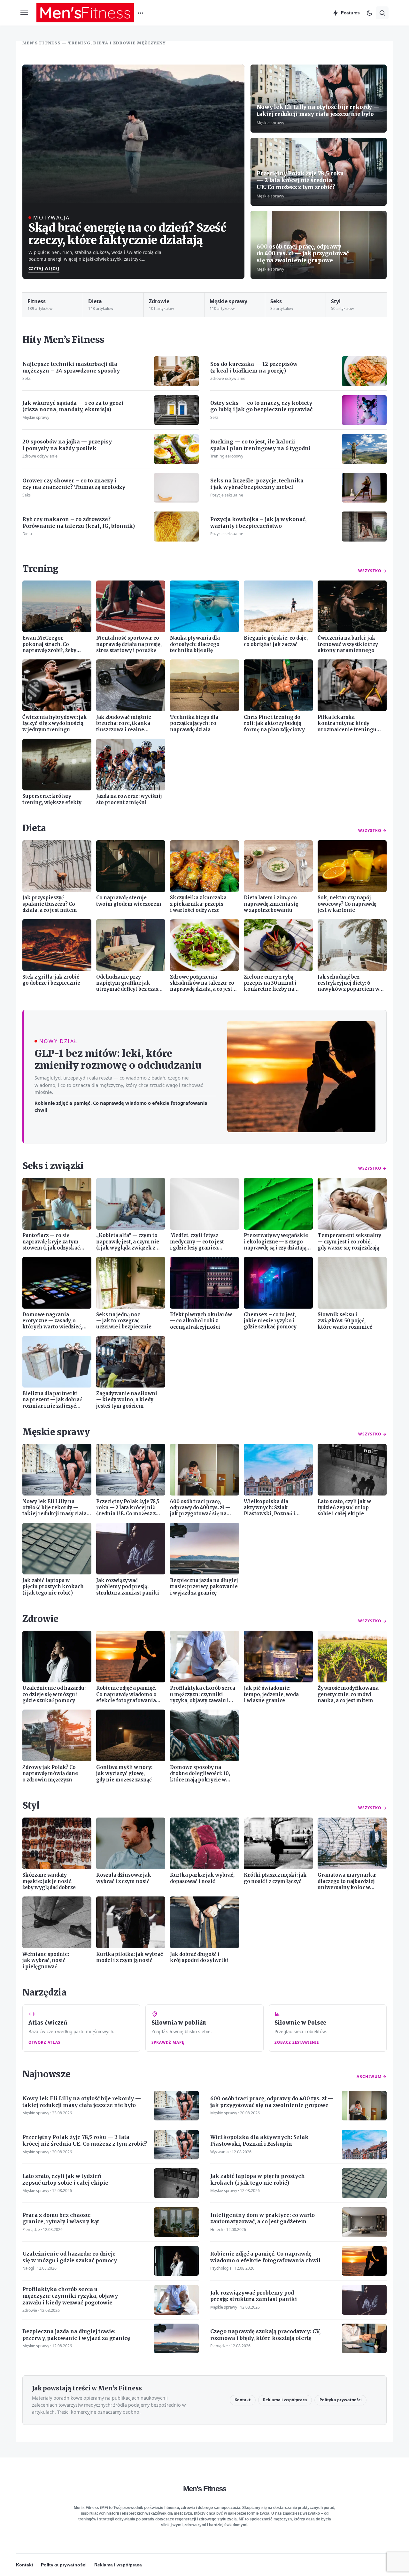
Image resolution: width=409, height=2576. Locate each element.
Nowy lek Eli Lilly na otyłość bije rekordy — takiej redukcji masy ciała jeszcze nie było (318, 111)
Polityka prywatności (341, 2400)
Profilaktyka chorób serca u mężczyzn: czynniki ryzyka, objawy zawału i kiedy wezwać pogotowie (70, 2296)
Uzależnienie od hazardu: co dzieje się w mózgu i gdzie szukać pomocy (70, 2257)
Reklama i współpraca (285, 2400)
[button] (24, 13)
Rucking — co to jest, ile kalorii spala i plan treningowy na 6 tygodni (260, 445)
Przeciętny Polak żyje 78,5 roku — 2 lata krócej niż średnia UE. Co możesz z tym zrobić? (300, 180)
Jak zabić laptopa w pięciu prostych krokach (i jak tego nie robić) (258, 2179)
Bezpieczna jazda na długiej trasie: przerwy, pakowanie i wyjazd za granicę (76, 2335)
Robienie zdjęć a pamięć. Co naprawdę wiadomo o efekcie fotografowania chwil (121, 1106)
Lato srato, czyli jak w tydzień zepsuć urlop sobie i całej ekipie (65, 2179)
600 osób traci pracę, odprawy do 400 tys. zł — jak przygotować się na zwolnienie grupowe (303, 254)
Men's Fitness (205, 2489)
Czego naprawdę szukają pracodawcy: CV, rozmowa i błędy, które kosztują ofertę (265, 2335)
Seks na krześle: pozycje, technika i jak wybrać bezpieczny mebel (257, 484)
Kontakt (243, 2400)
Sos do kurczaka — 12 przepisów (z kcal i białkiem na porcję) (254, 367)
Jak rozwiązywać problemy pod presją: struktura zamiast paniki (254, 2296)
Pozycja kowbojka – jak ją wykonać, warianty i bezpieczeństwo (258, 523)
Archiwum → (372, 2076)
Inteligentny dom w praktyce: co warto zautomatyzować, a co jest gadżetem (262, 2218)
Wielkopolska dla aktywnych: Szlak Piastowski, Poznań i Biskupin (259, 2140)
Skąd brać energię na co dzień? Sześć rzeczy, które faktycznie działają (127, 234)
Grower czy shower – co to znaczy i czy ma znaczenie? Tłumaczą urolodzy (74, 484)
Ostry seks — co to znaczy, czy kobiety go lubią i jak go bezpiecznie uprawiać (261, 406)
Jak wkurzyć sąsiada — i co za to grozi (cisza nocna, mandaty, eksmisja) (73, 406)
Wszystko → (372, 571)
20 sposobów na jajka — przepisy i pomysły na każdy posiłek (67, 445)
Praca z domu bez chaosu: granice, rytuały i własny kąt (61, 2218)
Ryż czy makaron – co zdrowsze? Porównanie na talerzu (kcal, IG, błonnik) (79, 523)
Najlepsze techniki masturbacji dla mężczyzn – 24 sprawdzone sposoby (71, 367)
